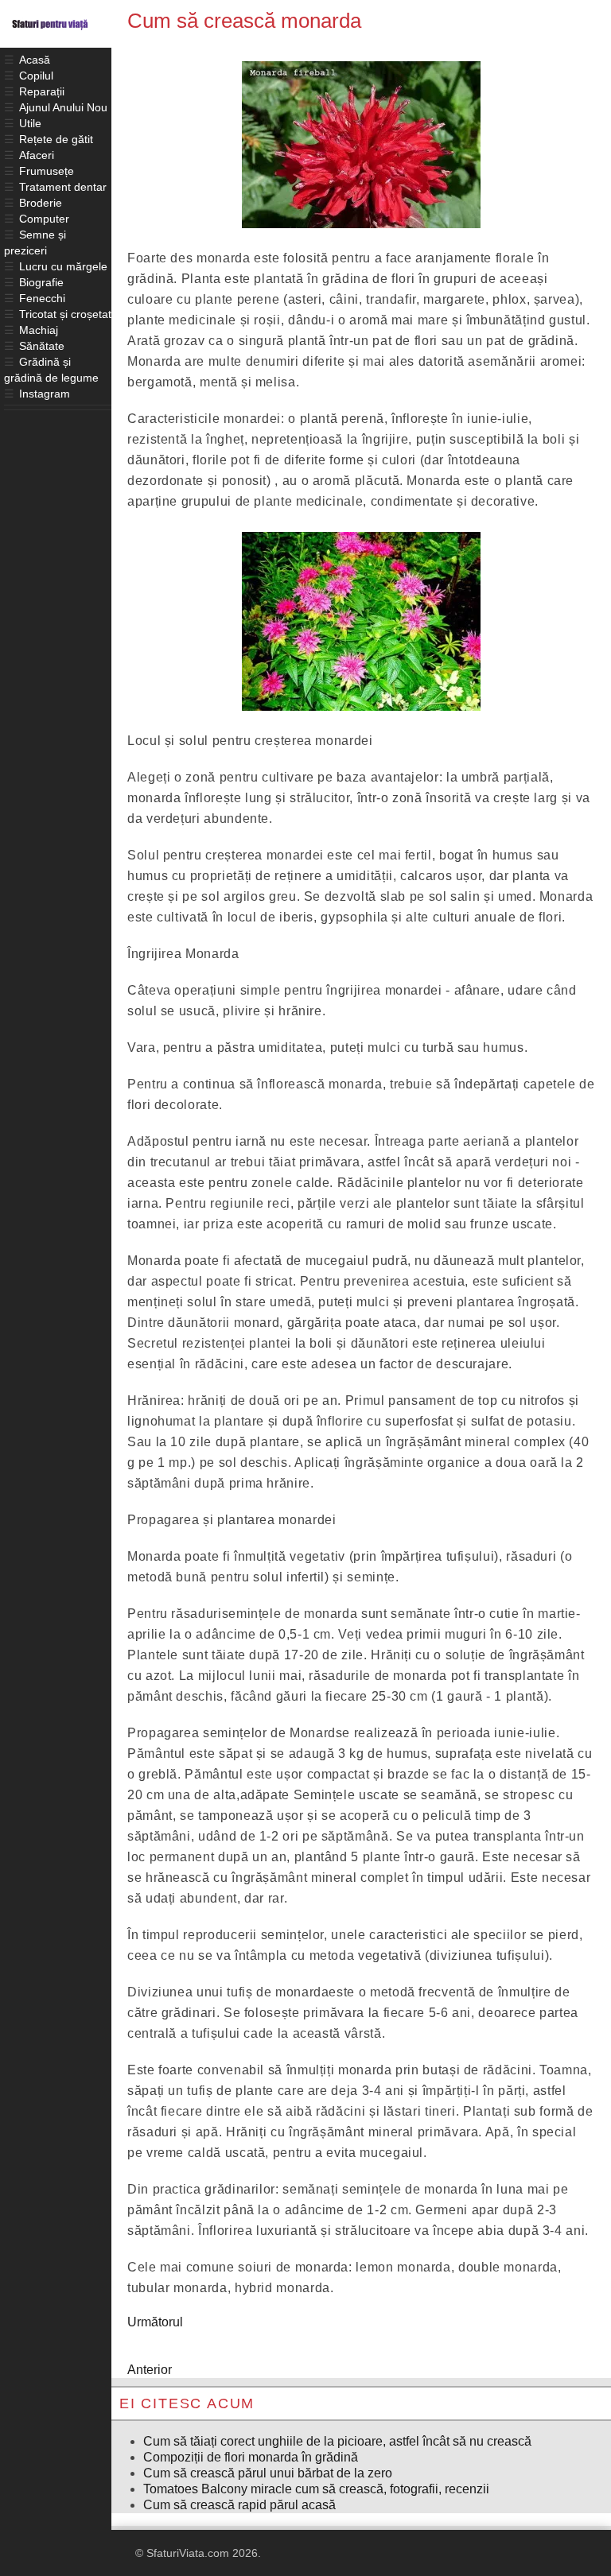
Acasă (35, 60)
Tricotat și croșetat (65, 314)
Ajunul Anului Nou (63, 107)
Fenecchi (42, 298)
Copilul (36, 76)
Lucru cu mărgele (63, 266)
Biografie (41, 282)
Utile (30, 123)
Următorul (155, 2322)
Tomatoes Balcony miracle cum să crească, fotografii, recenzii (316, 2489)
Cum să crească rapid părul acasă (239, 2505)
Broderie (41, 203)
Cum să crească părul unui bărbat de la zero (268, 2473)
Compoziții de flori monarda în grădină (251, 2457)
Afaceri (37, 155)
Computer (44, 219)
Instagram (45, 394)
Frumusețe (47, 171)
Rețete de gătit (56, 139)
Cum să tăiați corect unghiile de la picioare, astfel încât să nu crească (337, 2441)
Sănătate (42, 346)
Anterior (150, 2370)
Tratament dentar (63, 187)
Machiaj (39, 330)
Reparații (42, 91)
